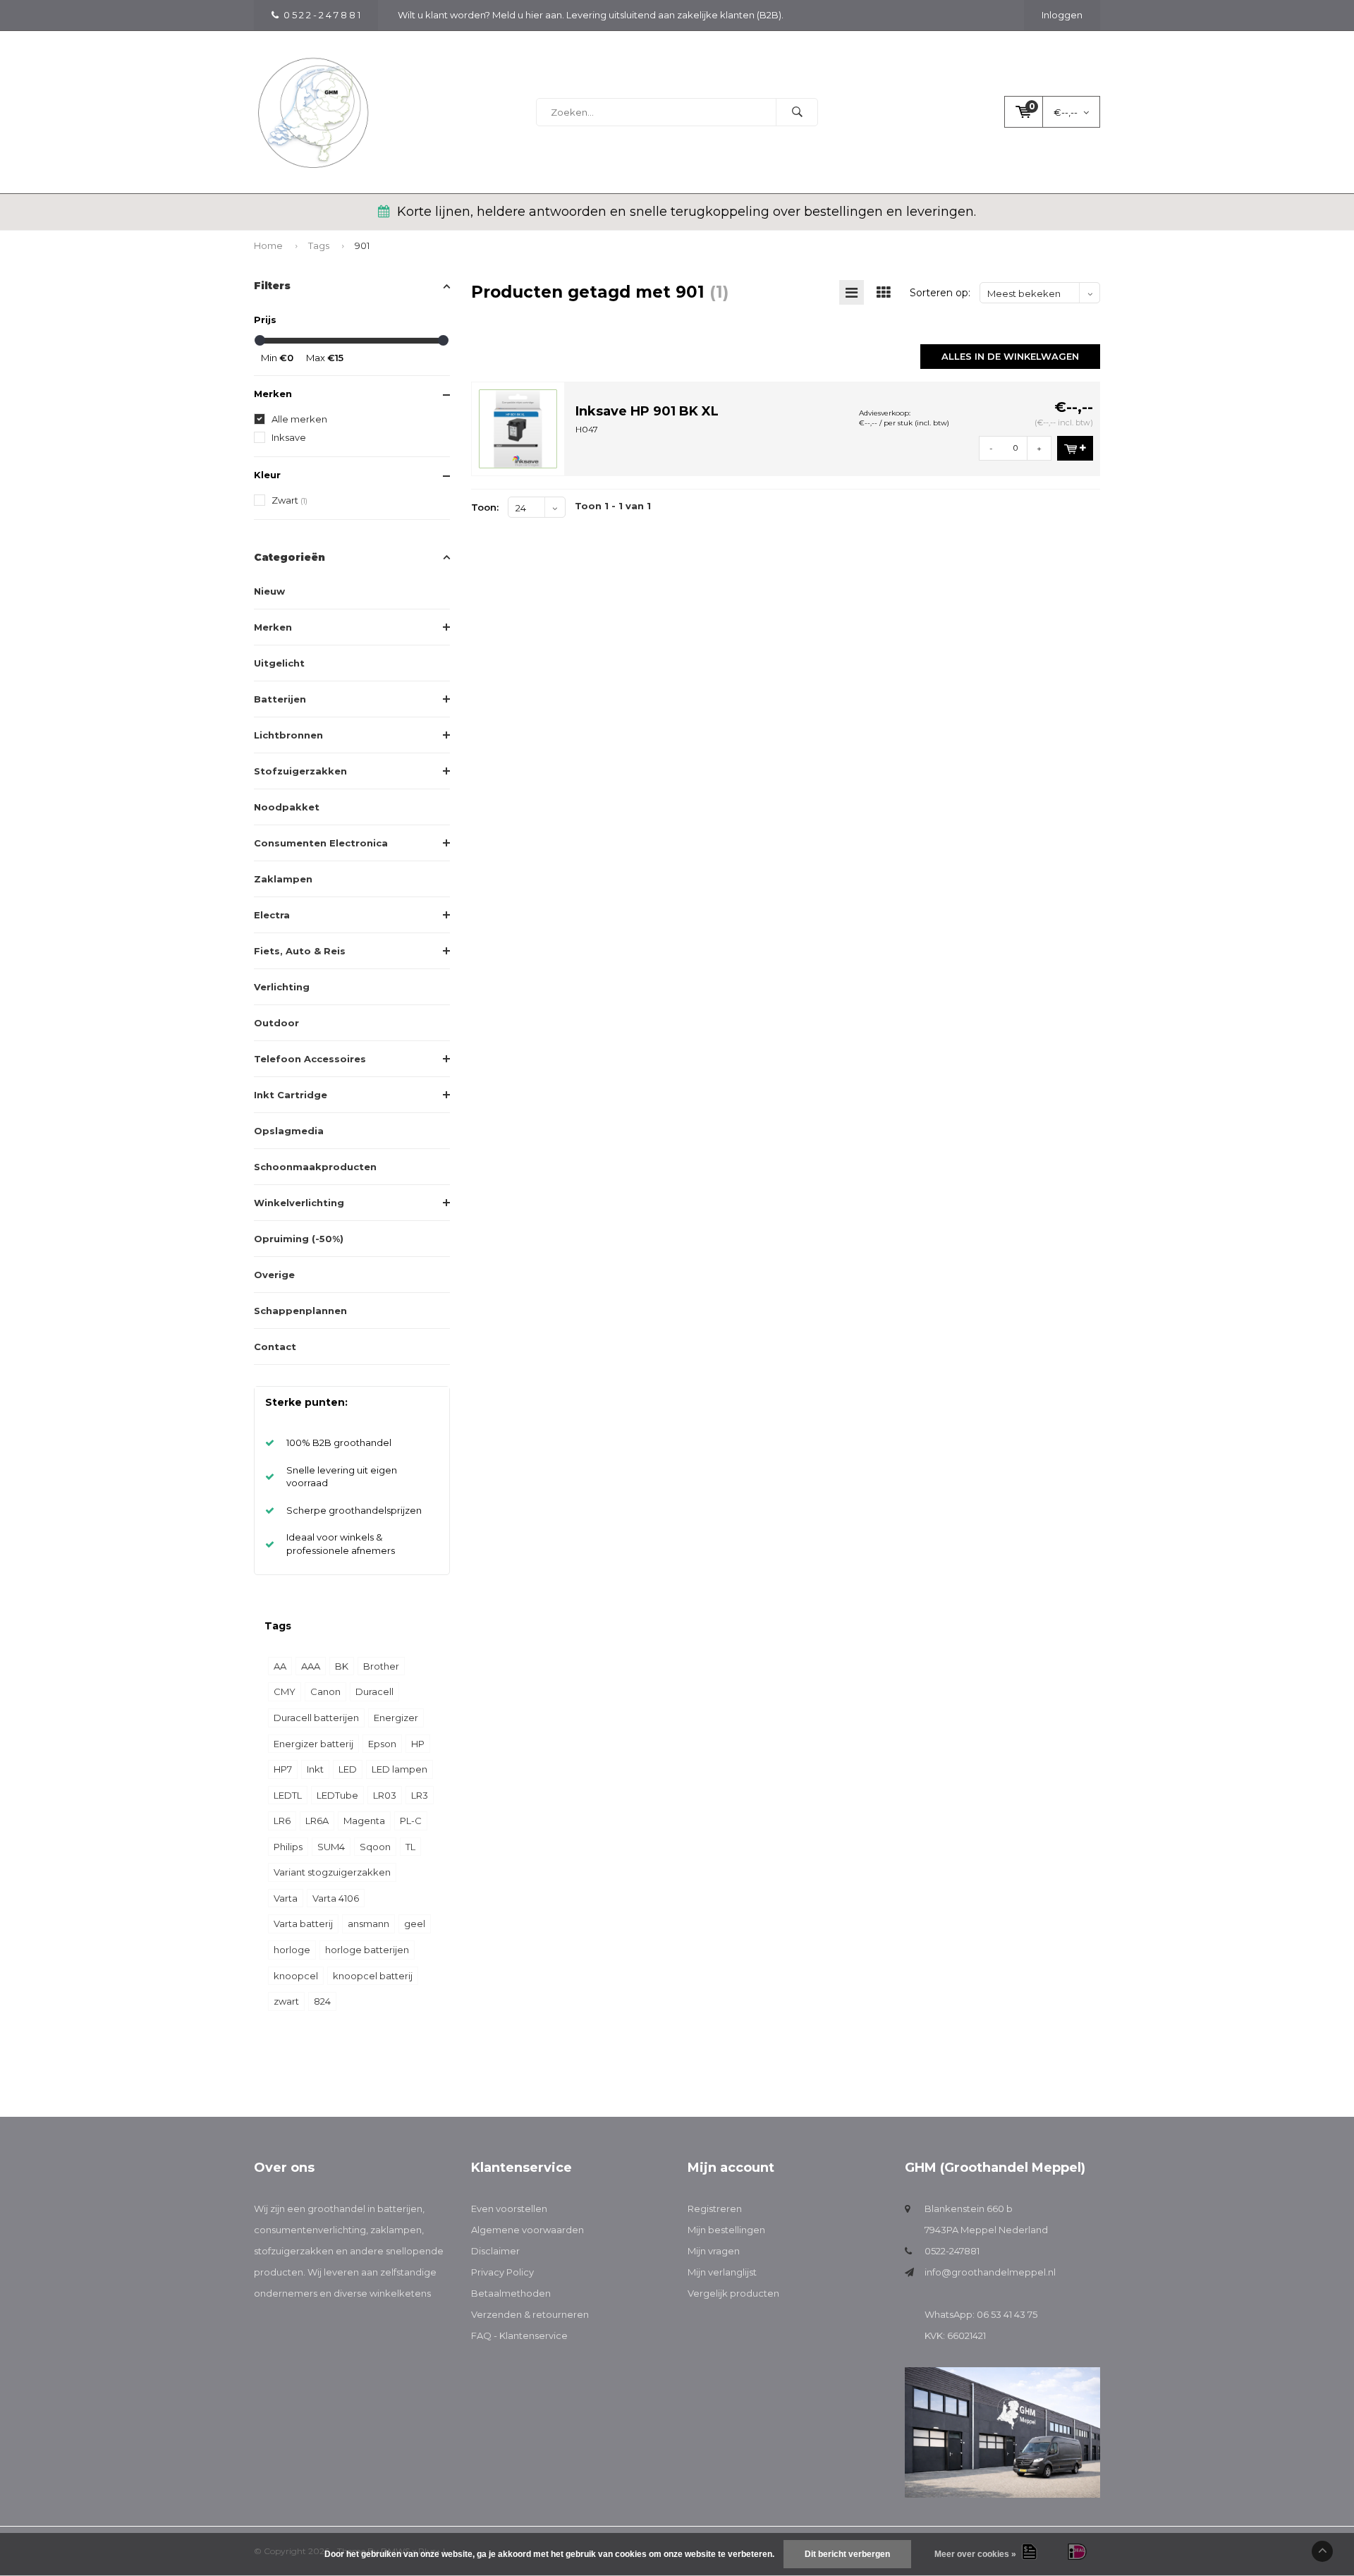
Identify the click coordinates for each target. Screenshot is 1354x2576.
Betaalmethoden (511, 2293)
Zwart (289, 500)
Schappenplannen (300, 1311)
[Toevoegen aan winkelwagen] (1075, 448)
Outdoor (276, 1023)
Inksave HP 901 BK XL (647, 411)
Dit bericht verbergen (847, 2554)
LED (348, 1769)
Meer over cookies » (975, 2554)
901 (362, 245)
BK (342, 1666)
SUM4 (331, 1847)
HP (418, 1744)
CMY (285, 1691)
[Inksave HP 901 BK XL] (518, 427)
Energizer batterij (313, 1744)
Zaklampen (283, 879)
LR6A (317, 1821)
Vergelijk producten (733, 2293)
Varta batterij (303, 1924)
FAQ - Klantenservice (519, 2335)
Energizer (396, 1718)
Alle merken (299, 419)
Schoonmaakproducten (315, 1167)
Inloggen (1062, 15)
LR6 (282, 1821)
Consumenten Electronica (321, 843)
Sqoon (375, 1847)
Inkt (315, 1769)
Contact (275, 1347)
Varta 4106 (336, 1898)
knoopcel (296, 1976)
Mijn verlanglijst (722, 2272)
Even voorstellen (509, 2209)
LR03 (385, 1795)
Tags (319, 245)
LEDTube (337, 1795)
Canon (325, 1691)
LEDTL (288, 1795)
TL (410, 1847)
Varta (286, 1898)
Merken (273, 627)
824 (322, 2001)
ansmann (368, 1924)
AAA (311, 1666)
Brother (381, 1666)
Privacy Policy (502, 2272)
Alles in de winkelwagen (1010, 356)
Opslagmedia (289, 1131)
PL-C (411, 1821)
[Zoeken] (797, 112)
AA (280, 1666)
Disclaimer (495, 2251)
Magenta (364, 1821)
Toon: (485, 507)
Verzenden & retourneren (530, 2314)
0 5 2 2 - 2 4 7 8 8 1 (322, 15)
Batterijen (280, 699)
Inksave (289, 437)
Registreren (715, 2209)
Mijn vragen (714, 2251)
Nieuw (269, 591)
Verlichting (282, 987)
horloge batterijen (367, 1950)
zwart (286, 2001)
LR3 (420, 1795)
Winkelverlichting (299, 1203)
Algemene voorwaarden (527, 2230)
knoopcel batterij (373, 1976)
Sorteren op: (940, 293)
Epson (382, 1744)
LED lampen (400, 1769)
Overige (274, 1275)
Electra (272, 915)
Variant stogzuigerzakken (332, 1872)
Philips (288, 1847)
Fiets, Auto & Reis (300, 951)
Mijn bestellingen (726, 2230)
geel (415, 1924)
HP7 (283, 1769)
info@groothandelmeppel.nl (990, 2272)
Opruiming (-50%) (299, 1239)
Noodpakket (287, 807)
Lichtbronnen (288, 735)
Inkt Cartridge (291, 1095)
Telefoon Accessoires (310, 1059)
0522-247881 (952, 2251)
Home (268, 245)
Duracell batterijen (316, 1718)
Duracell (374, 1691)
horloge (292, 1950)
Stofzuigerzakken (300, 771)
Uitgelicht (279, 663)
